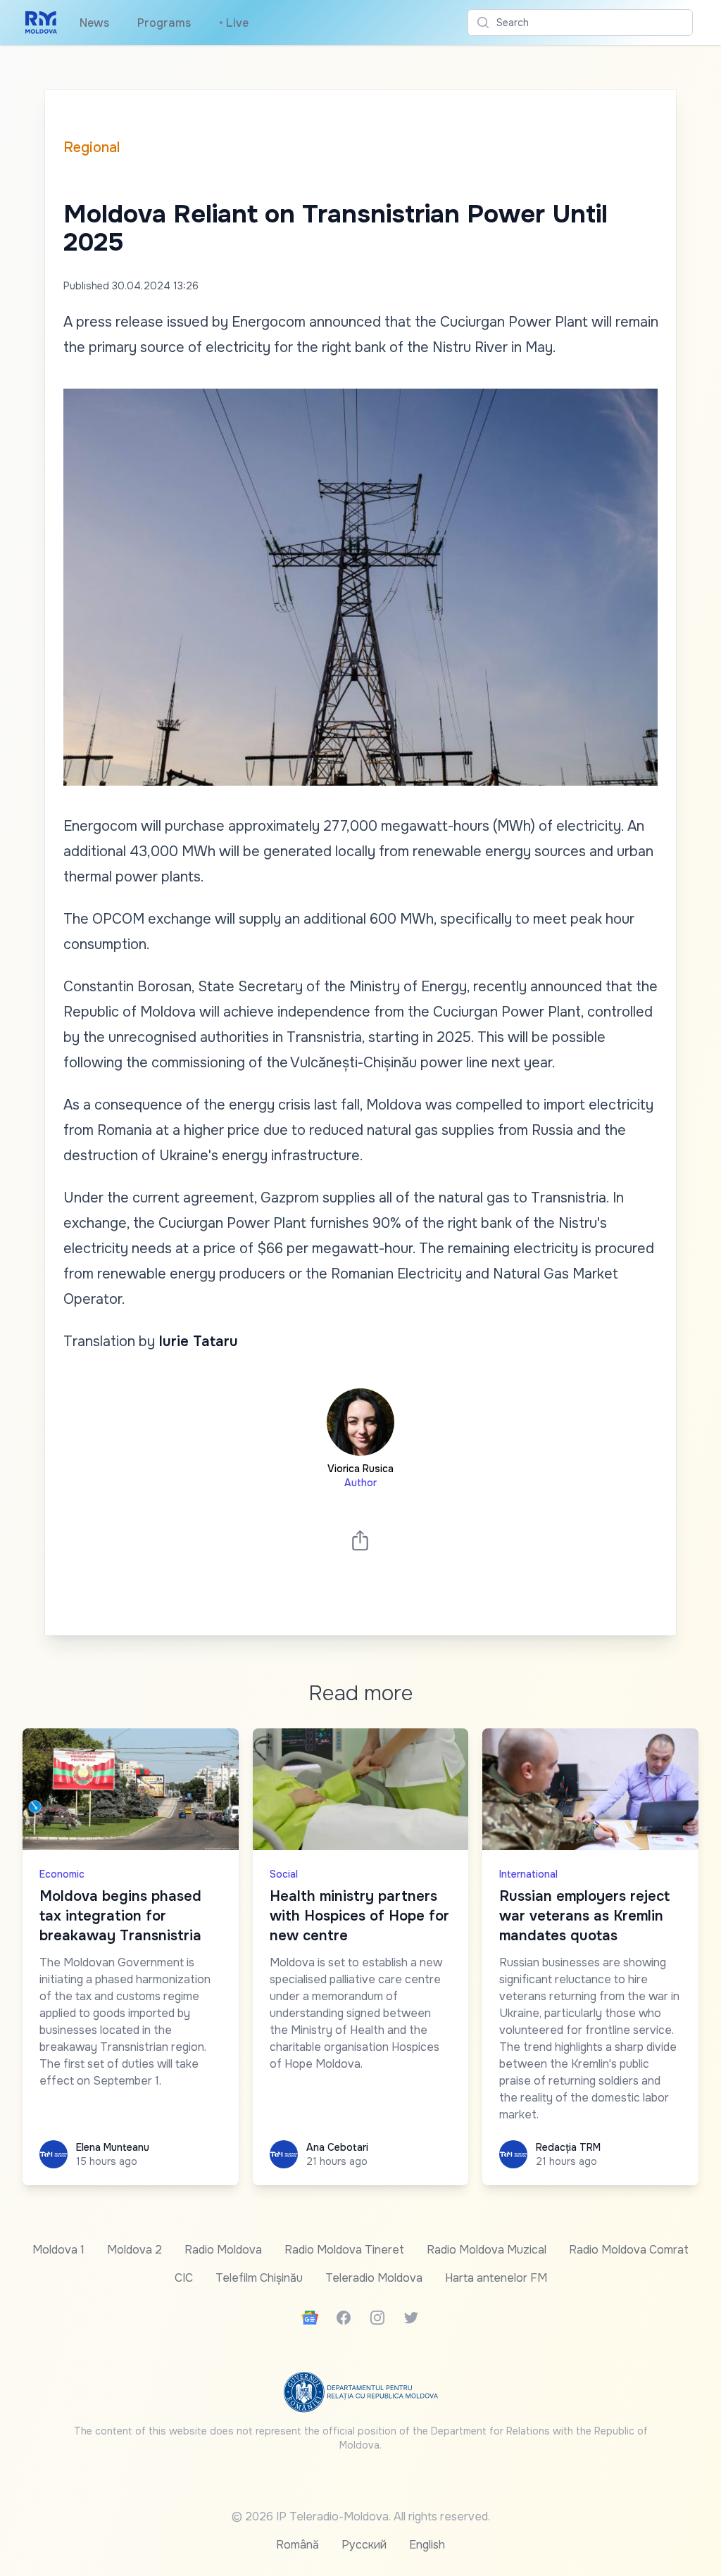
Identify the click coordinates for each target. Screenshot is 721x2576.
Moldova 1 (58, 2250)
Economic (62, 1874)
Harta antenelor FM (496, 2278)
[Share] (360, 1540)
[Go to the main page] (41, 23)
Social (284, 1874)
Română (297, 2545)
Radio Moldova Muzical (487, 2250)
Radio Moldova (223, 2250)
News (94, 23)
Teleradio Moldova (374, 2278)
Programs (164, 23)
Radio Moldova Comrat (629, 2250)
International (528, 1874)
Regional (92, 147)
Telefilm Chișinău (259, 2278)
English (427, 2545)
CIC (184, 2278)
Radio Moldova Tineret (344, 2250)
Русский (364, 2545)
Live (234, 23)
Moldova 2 (134, 2250)
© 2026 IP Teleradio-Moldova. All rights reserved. (361, 2517)
